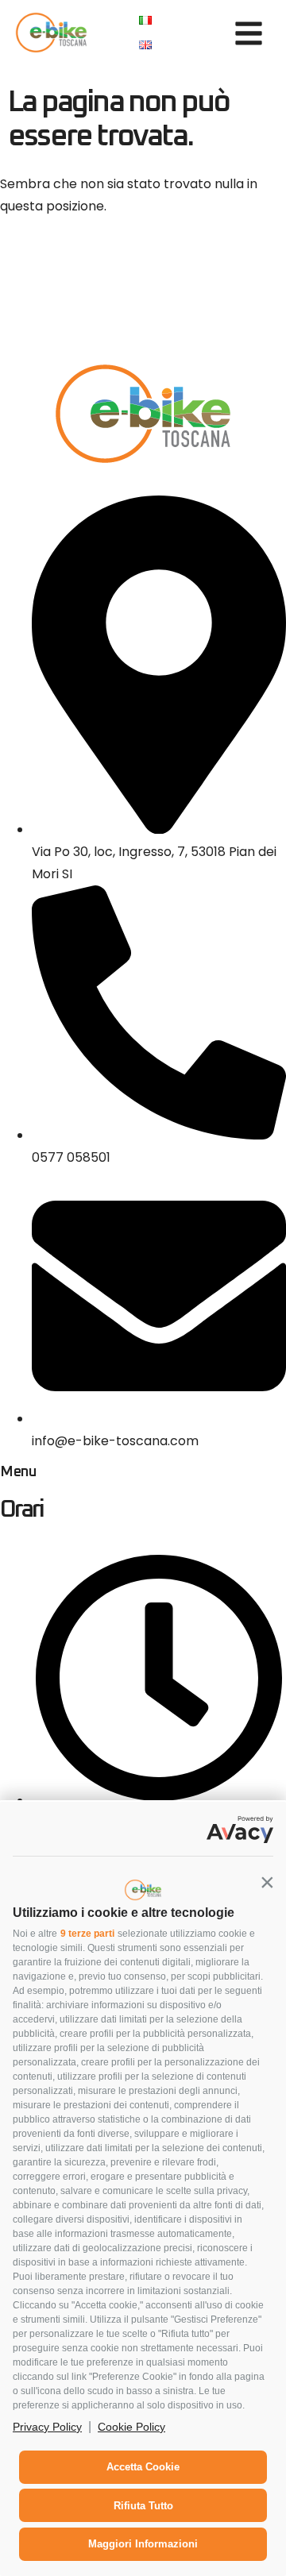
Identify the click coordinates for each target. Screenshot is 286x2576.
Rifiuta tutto (143, 2506)
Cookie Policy (131, 2427)
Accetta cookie (143, 2467)
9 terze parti (87, 1934)
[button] (267, 1882)
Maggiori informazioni (143, 2544)
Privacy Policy (47, 2427)
